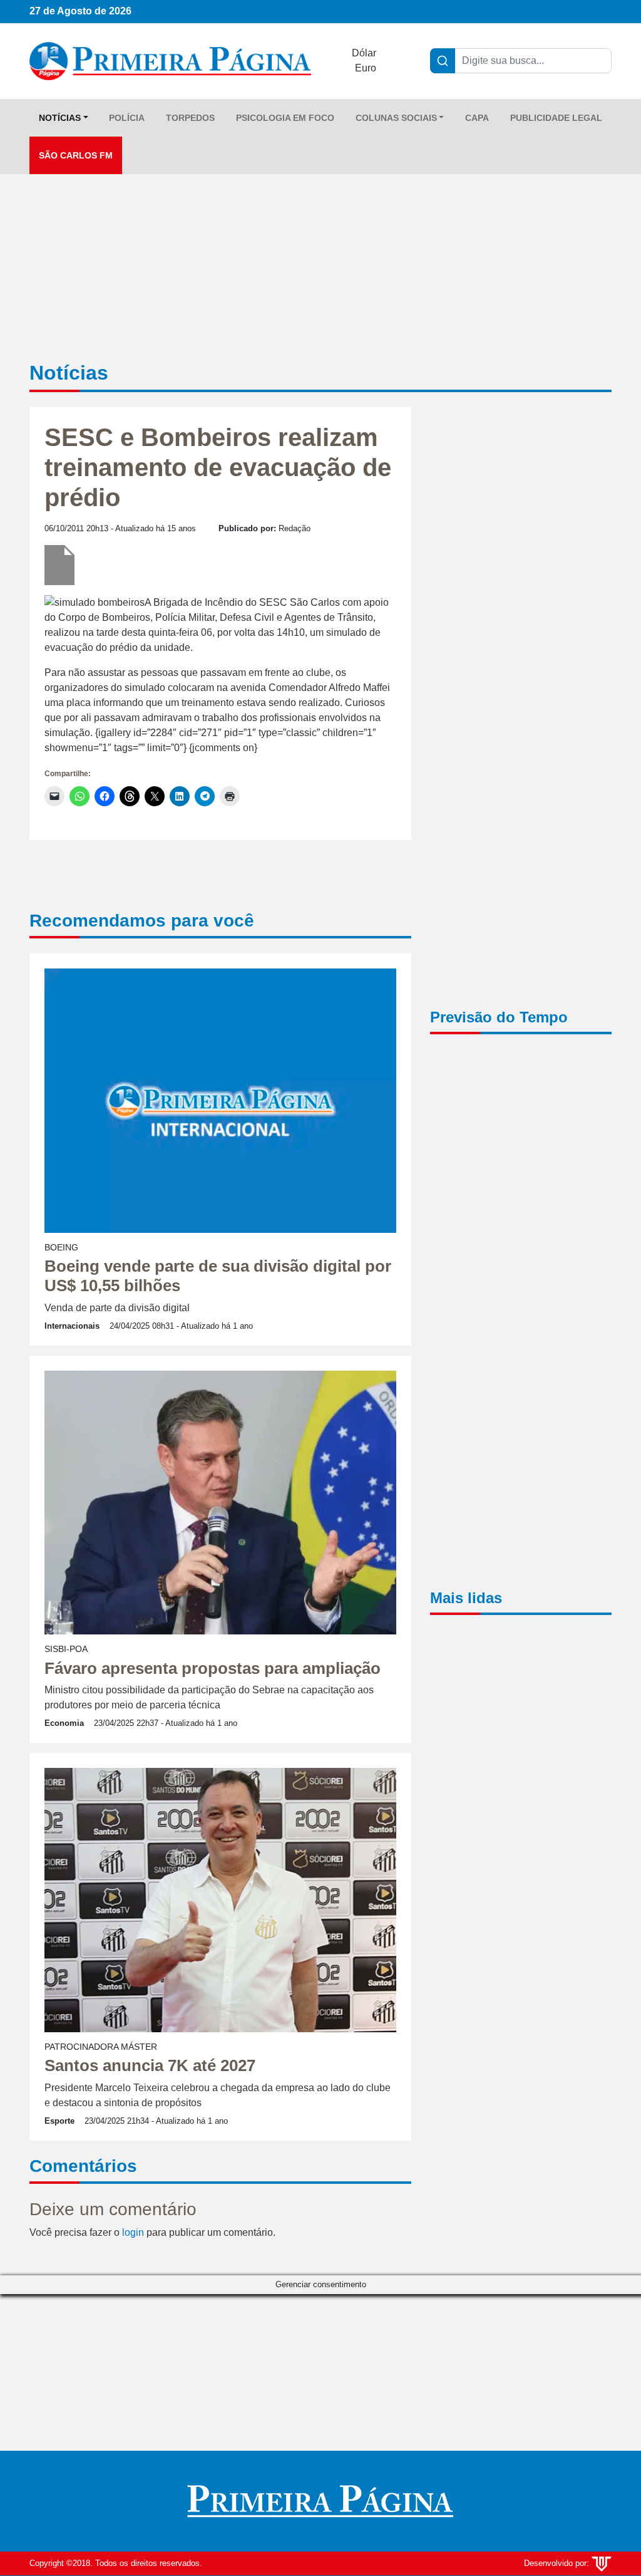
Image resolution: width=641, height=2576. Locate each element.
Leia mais (319, 1284)
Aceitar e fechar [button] (322, 1313)
